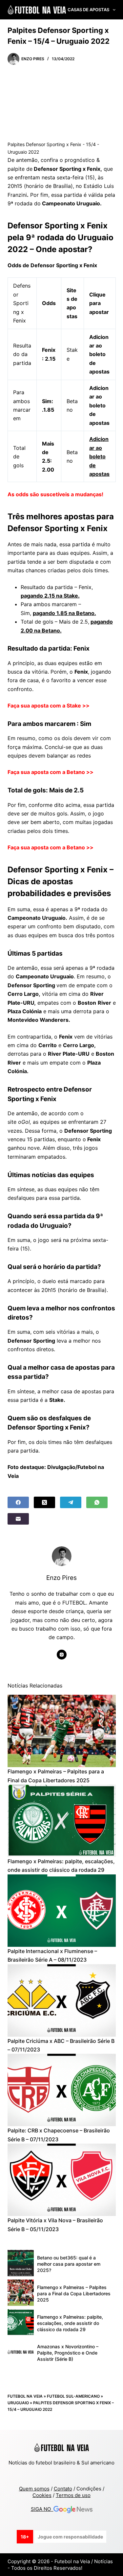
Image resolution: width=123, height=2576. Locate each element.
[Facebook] (18, 1502)
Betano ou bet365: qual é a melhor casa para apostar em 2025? (69, 2264)
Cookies (42, 2495)
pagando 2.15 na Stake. (50, 596)
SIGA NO (42, 2509)
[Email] (18, 1519)
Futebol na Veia (25, 2396)
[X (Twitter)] (44, 1502)
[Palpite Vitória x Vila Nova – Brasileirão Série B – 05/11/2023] (62, 2180)
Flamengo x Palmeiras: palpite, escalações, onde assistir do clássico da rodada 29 (70, 2323)
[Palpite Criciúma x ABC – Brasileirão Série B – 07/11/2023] (62, 2000)
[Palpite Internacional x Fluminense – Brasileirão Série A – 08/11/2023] (62, 1911)
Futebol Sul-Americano (73, 2396)
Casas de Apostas (88, 10)
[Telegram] (71, 1502)
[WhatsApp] (97, 1502)
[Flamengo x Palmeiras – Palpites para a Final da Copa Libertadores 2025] (62, 1731)
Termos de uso (73, 2495)
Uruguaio (18, 2403)
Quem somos (34, 2489)
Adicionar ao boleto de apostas (99, 456)
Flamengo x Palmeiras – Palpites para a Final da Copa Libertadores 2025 (74, 2293)
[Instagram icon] (62, 1655)
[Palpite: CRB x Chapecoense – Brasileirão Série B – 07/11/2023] (62, 2090)
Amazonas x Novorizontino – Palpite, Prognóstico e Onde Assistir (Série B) (68, 2353)
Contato (63, 2489)
